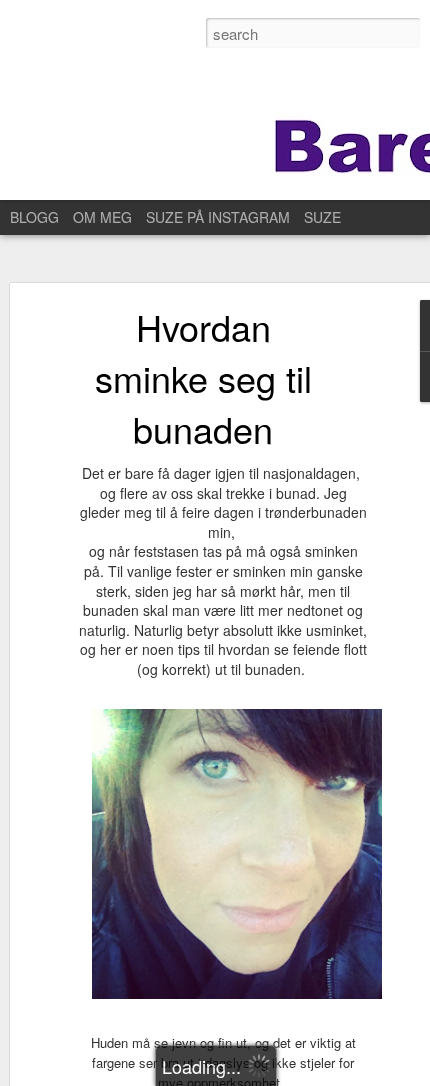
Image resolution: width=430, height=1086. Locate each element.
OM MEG (102, 217)
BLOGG (34, 217)
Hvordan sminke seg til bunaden (203, 377)
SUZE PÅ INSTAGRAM (218, 217)
